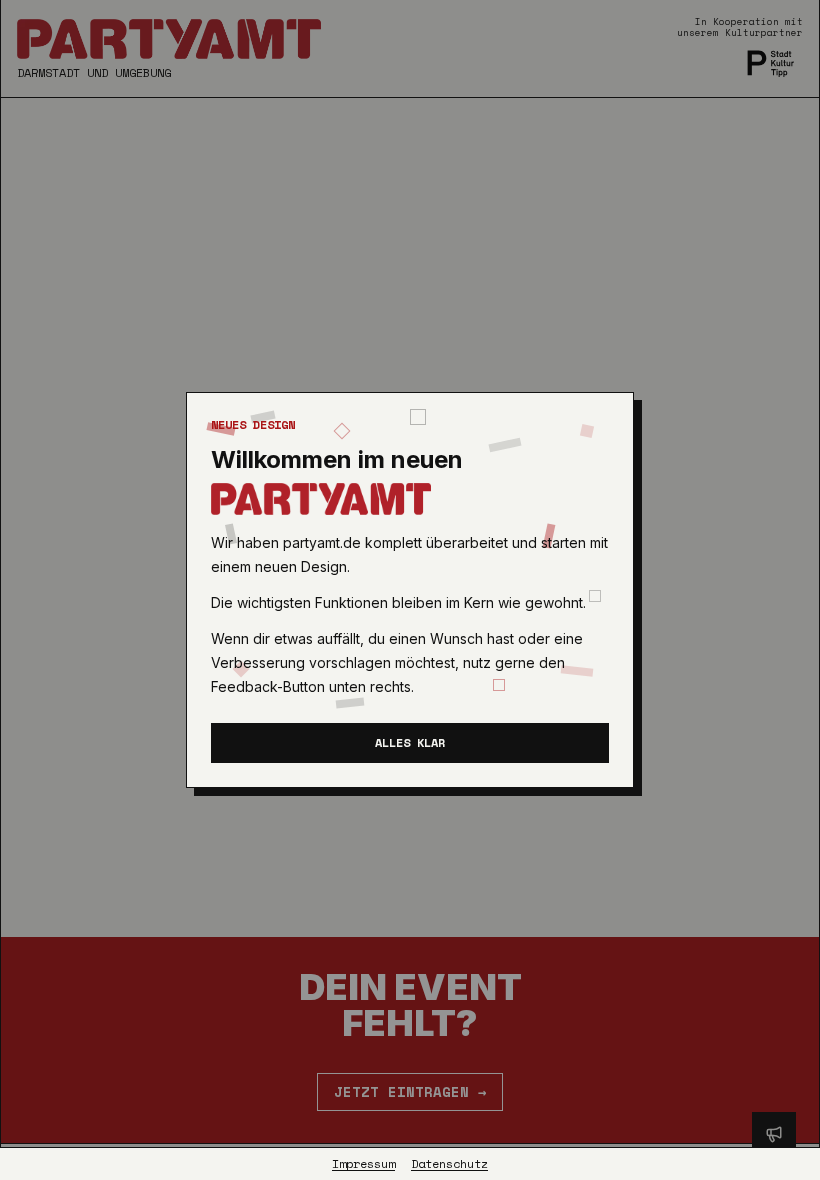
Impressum (363, 1164)
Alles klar (410, 742)
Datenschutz (449, 1164)
